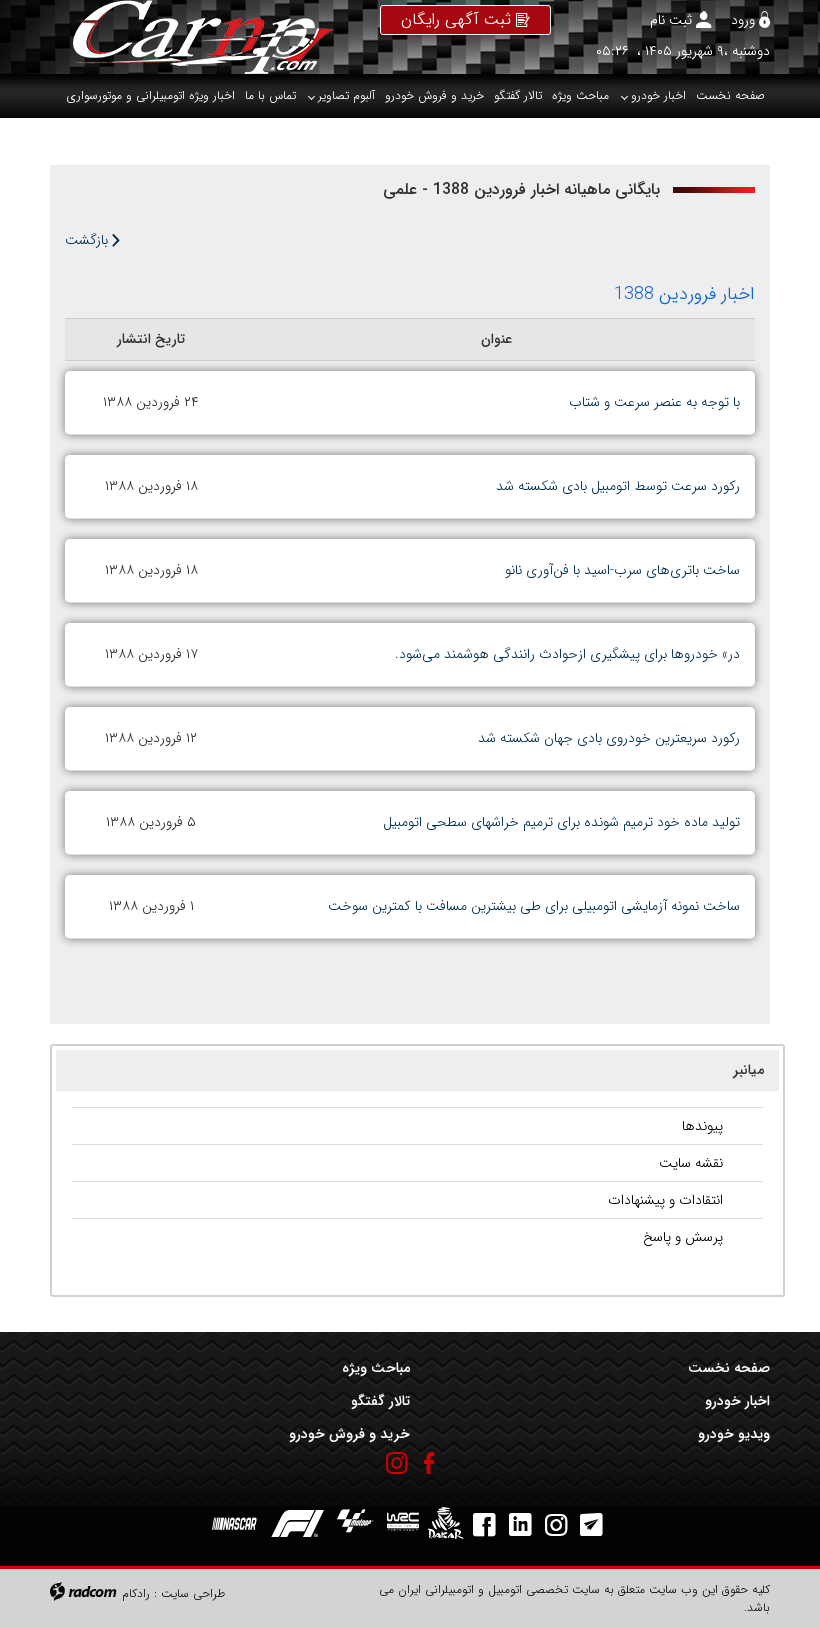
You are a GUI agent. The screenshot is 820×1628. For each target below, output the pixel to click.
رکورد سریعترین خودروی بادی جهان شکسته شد (609, 738)
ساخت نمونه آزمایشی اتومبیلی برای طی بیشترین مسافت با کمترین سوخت (534, 906)
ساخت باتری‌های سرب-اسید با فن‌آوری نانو (622, 570)
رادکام (136, 1593)
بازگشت (88, 240)
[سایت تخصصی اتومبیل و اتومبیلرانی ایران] (191, 37)
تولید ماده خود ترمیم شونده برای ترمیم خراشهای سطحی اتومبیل (561, 822)
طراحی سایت (193, 1593)
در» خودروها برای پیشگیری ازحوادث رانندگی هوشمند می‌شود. (567, 654)
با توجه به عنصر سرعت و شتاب (654, 402)
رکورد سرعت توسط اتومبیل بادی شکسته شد (618, 486)
